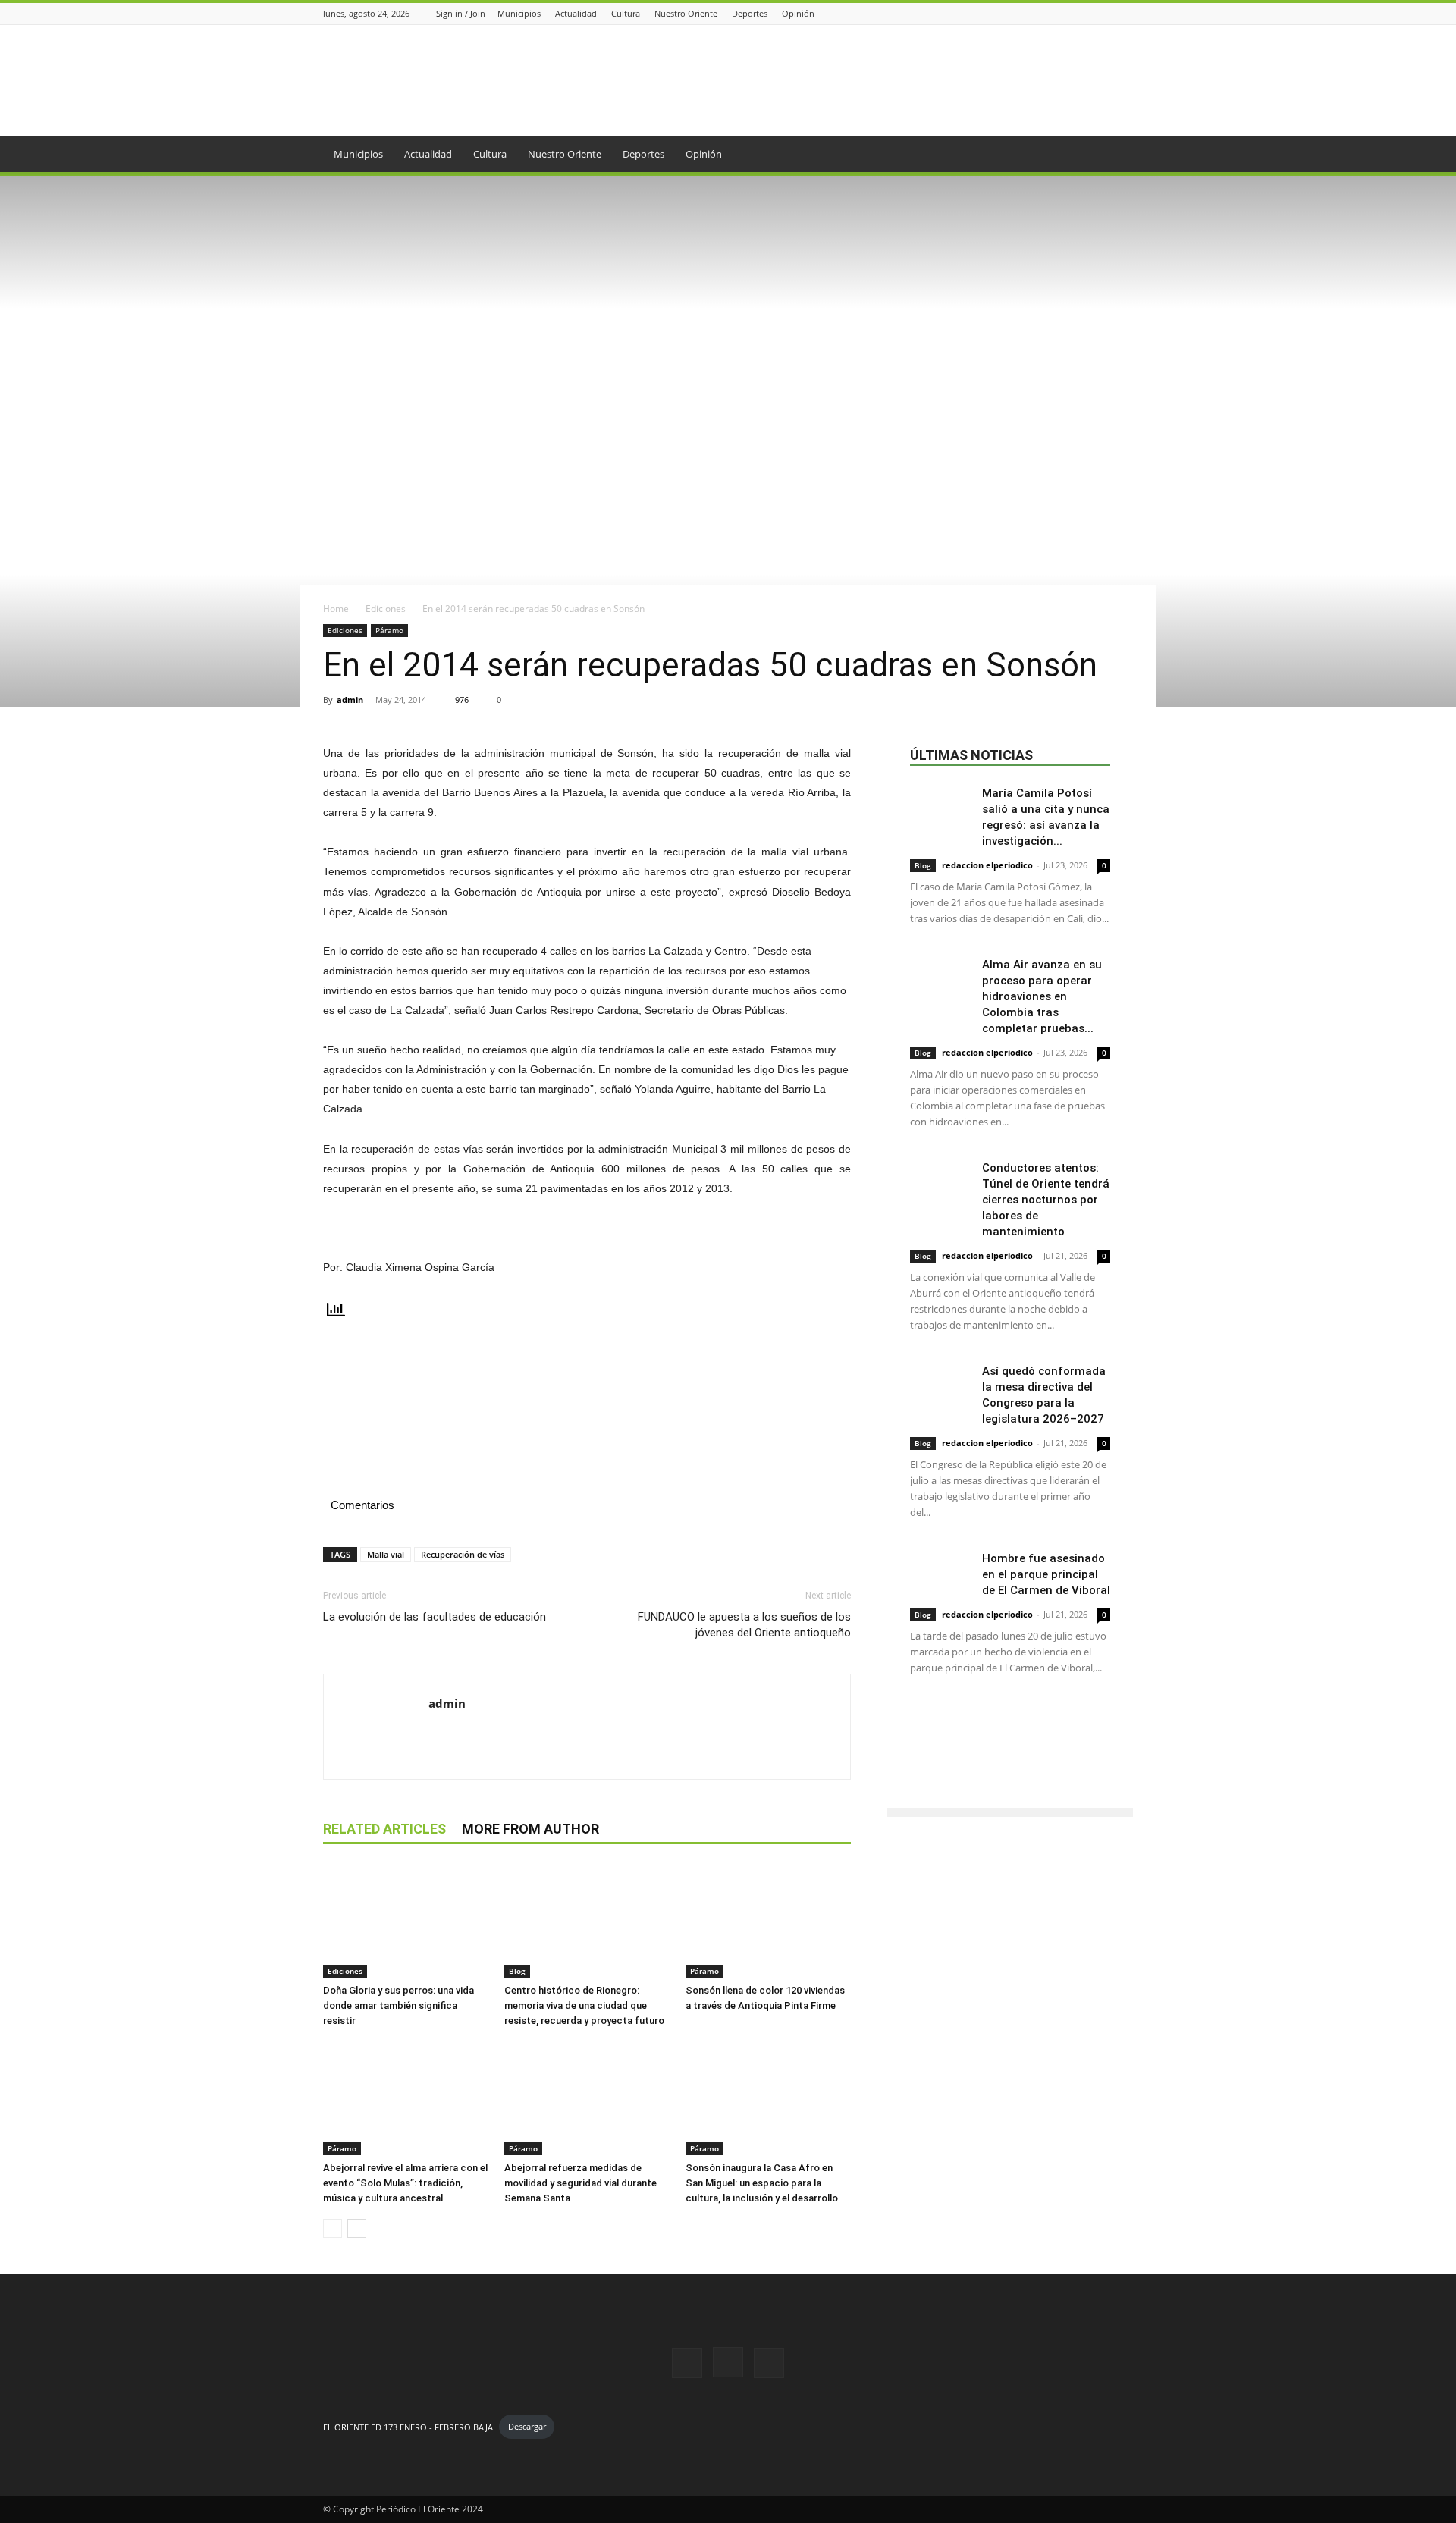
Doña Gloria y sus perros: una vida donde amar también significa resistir (399, 2005)
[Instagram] (1106, 13)
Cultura (626, 13)
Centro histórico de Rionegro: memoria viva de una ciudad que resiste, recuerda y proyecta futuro (584, 2005)
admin (350, 700)
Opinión (798, 13)
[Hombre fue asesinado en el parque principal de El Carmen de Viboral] (940, 1572)
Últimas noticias (971, 755)
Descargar (527, 2426)
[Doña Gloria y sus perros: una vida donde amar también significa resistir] (406, 1921)
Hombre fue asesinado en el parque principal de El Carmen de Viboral (1046, 1574)
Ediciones (386, 609)
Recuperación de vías (463, 1554)
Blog (517, 1971)
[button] (1115, 155)
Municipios (519, 13)
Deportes (750, 13)
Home (336, 609)
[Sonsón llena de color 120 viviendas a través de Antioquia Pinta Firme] (768, 1921)
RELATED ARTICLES (384, 1829)
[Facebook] (1087, 13)
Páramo (389, 630)
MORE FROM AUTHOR (530, 1829)
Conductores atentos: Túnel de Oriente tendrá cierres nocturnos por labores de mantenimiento (1046, 1200)
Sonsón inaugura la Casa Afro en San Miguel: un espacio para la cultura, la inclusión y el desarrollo (762, 2183)
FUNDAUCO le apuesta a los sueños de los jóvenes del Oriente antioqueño (744, 1625)
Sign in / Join (461, 13)
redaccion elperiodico (987, 865)
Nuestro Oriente (686, 13)
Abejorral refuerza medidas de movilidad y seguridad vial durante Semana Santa (581, 2183)
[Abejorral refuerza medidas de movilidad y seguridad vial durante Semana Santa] (587, 2098)
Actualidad (576, 13)
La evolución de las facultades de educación (435, 1617)
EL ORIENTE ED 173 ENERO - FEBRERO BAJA (408, 2426)
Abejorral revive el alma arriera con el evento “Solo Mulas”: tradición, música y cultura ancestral (405, 2183)
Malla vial (386, 1554)
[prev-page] (333, 2228)
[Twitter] (1125, 13)
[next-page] (357, 2228)
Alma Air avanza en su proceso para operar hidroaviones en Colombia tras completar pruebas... (1042, 996)
